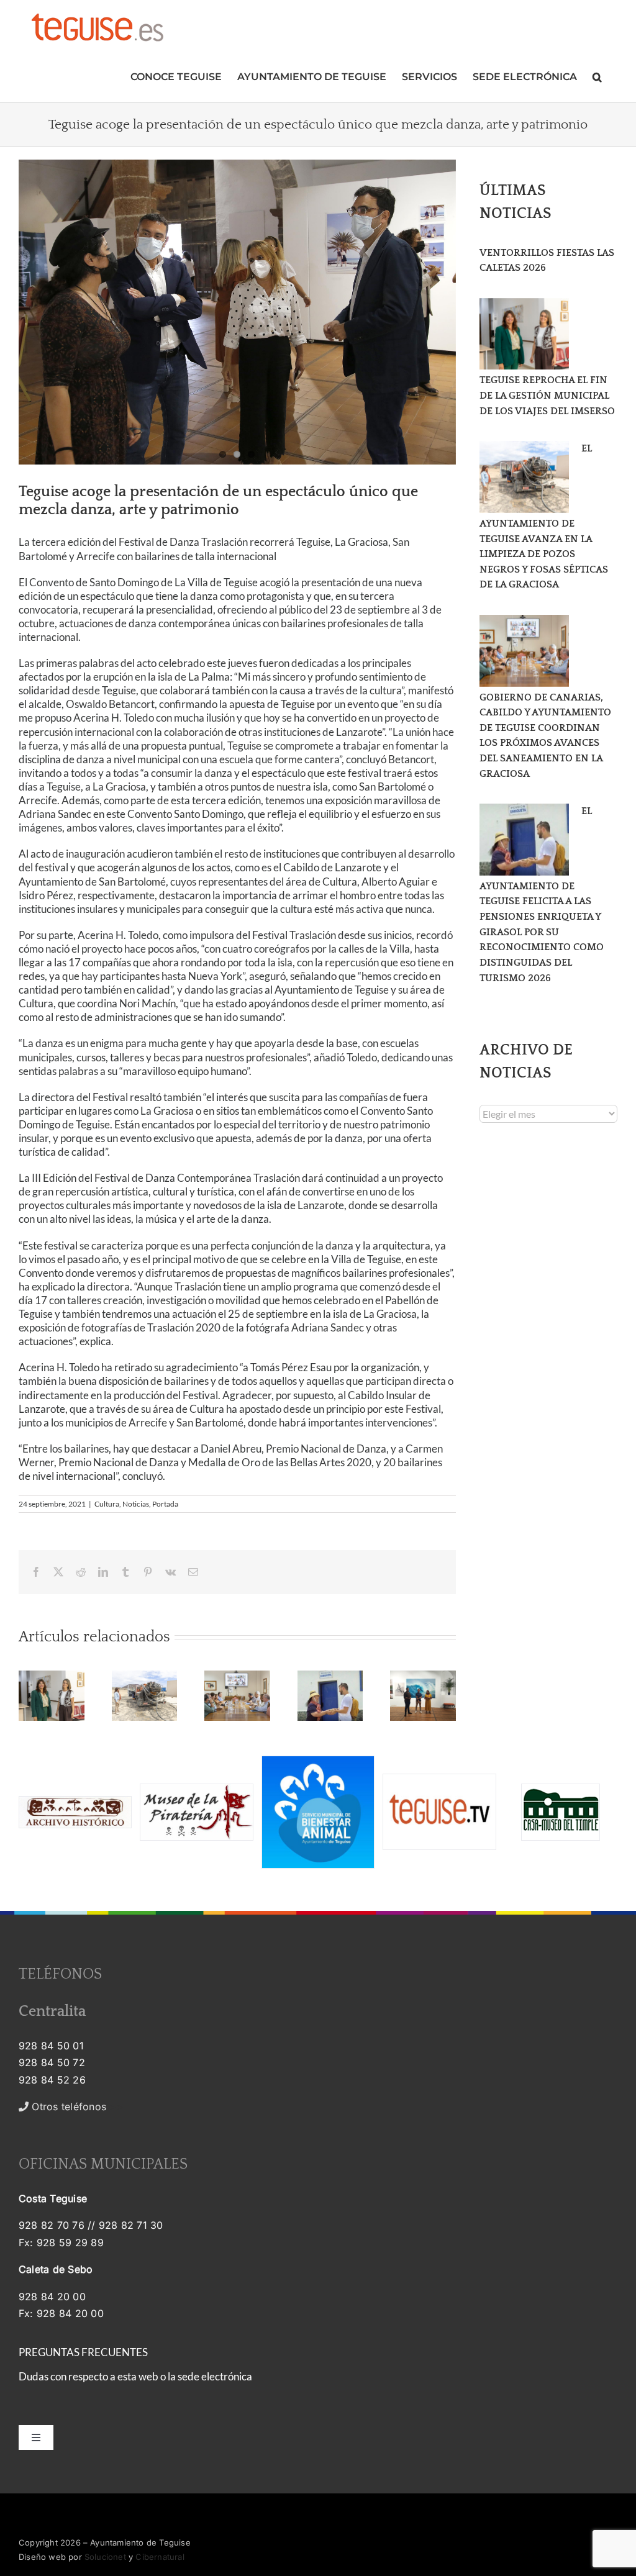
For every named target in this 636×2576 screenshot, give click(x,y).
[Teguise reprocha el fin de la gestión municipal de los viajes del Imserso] (524, 334)
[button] (597, 75)
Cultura (107, 1504)
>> (76, 2107)
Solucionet (105, 2557)
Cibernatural (160, 2557)
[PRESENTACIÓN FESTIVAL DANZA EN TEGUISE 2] (237, 312)
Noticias (136, 1504)
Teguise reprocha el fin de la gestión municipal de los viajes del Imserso (547, 395)
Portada (165, 1504)
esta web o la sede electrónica (185, 2376)
